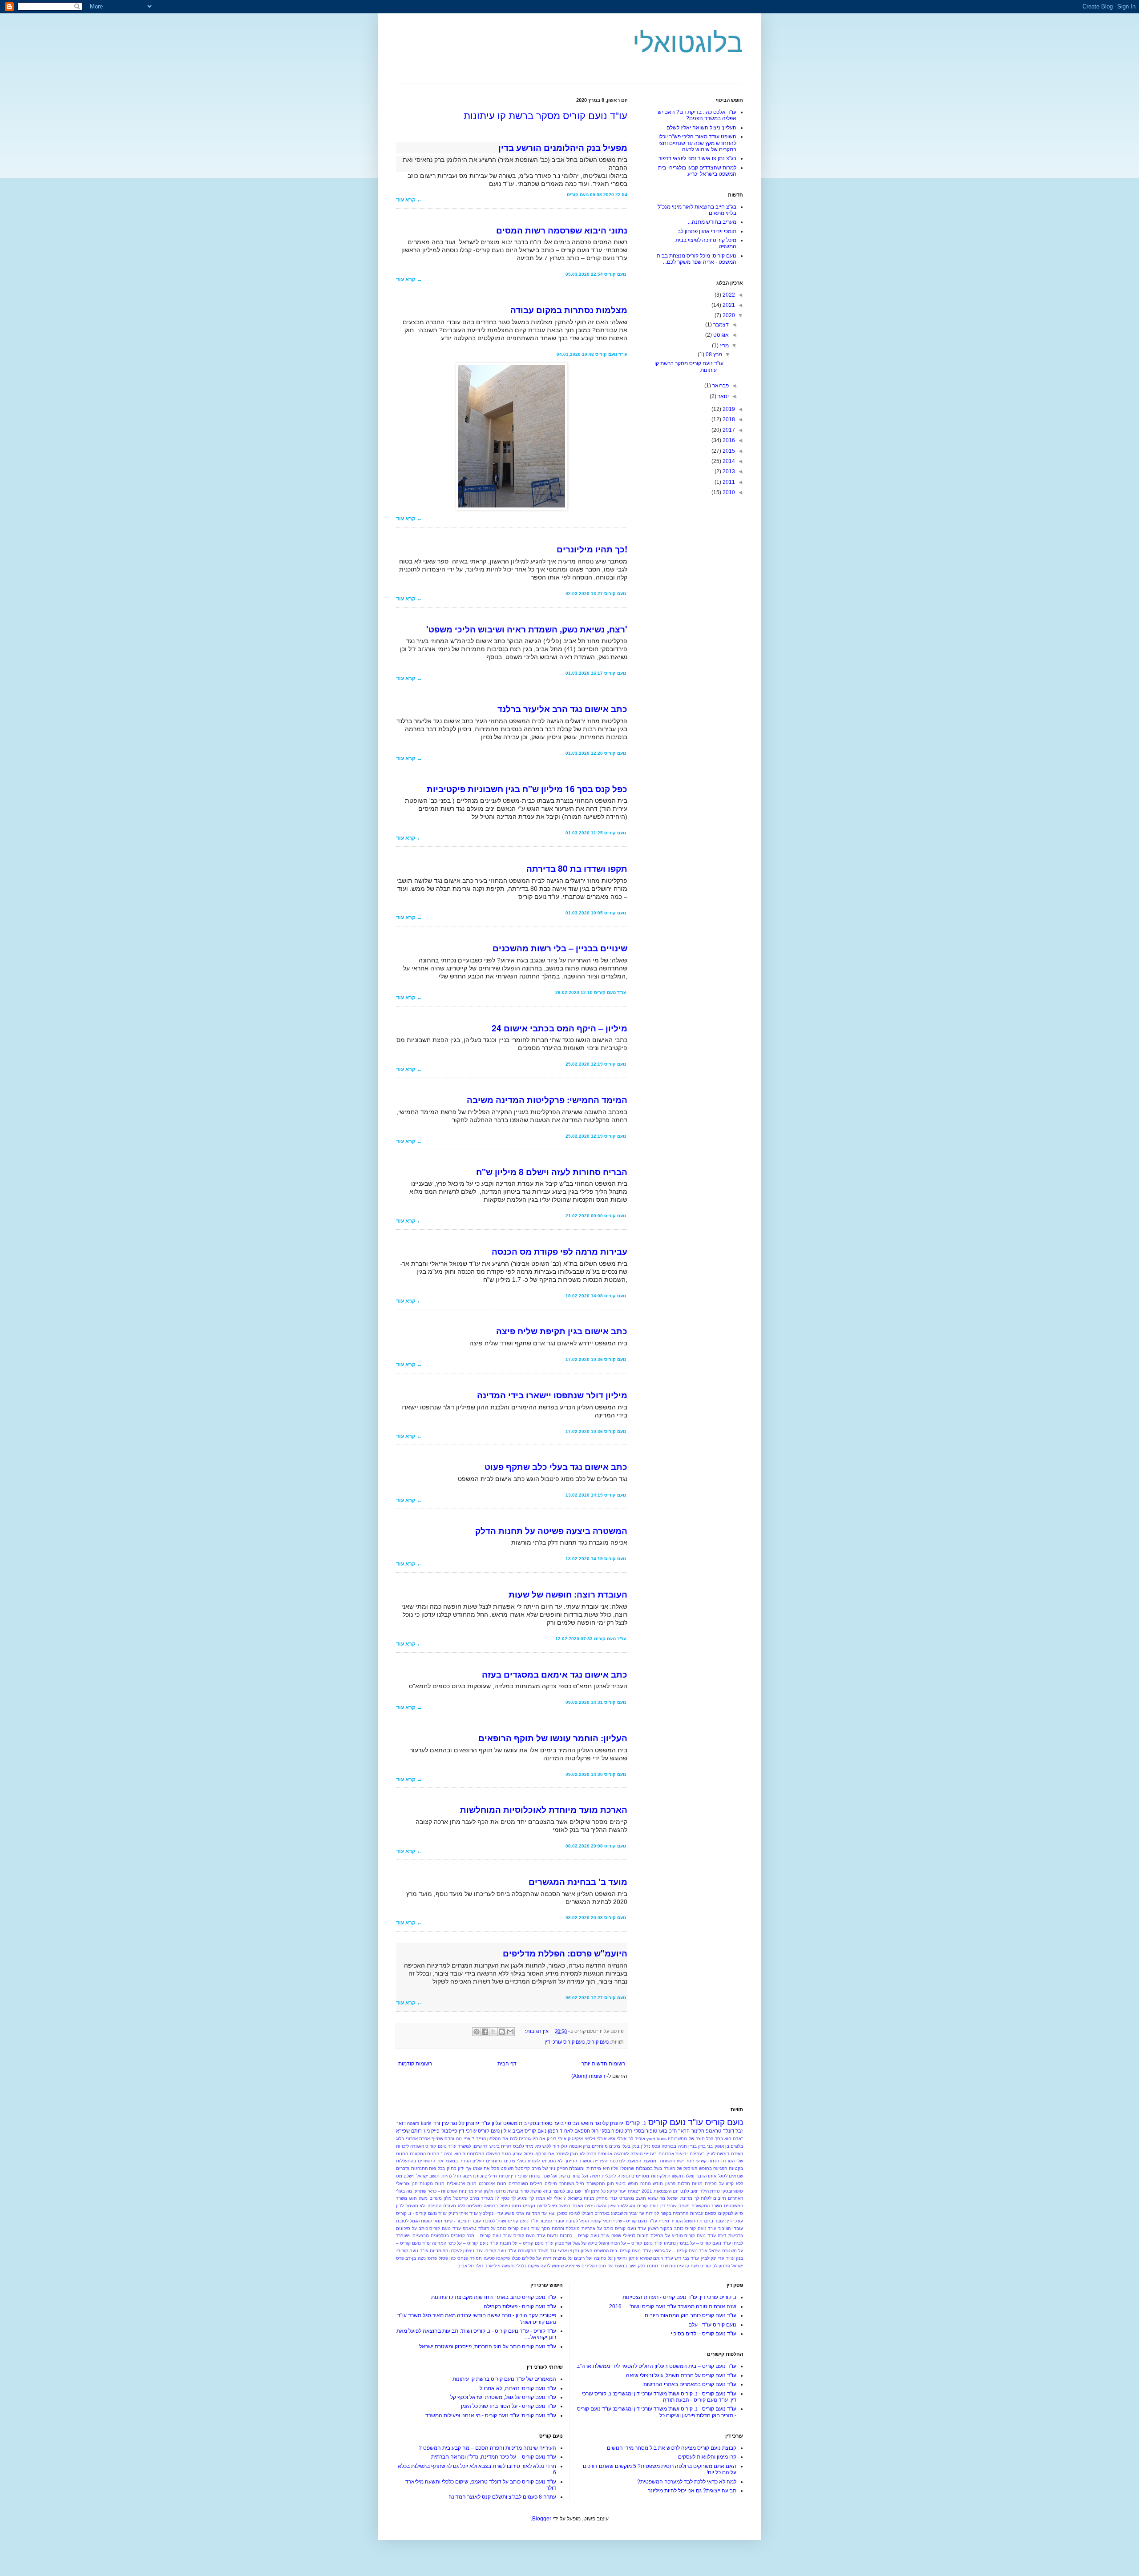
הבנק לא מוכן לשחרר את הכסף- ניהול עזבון (554, 2154)
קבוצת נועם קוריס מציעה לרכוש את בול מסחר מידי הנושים (672, 2448)
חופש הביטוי (579, 2123)
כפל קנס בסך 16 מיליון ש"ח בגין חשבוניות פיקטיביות (527, 789)
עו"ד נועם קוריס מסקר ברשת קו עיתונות (545, 116)
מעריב (436, 2198)
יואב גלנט (689, 2191)
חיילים (551, 2184)
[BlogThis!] (502, 2032)
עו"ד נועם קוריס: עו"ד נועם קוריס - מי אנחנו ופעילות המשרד (491, 2415)
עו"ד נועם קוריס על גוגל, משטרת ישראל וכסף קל (503, 2397)
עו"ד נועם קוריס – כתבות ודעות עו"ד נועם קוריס (561, 2236)
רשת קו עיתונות (684, 2266)
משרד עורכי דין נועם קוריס (663, 2206)
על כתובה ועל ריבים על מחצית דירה (578, 2258)
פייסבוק (449, 2131)
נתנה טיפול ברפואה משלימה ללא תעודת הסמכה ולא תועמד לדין (458, 2206)
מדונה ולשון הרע (490, 2191)
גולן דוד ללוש (555, 2146)
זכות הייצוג (473, 2176)
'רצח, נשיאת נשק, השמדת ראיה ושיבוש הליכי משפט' (527, 629)
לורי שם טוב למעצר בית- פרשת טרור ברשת (548, 2191)
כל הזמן (598, 2191)
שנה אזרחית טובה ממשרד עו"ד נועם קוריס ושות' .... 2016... (671, 2306)
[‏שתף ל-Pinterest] (477, 2032)
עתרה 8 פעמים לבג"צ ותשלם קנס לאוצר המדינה (502, 2497)
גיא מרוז (533, 2146)
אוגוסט (720, 335)
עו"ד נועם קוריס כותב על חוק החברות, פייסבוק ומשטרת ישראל (488, 2347)
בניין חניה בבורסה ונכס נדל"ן (669, 2146)
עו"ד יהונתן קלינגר (470, 2123)
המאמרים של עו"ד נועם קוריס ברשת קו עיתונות (504, 2379)
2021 (728, 305)
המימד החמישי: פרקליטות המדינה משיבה (547, 1100)
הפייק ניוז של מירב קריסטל (541, 2168)
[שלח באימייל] (510, 2032)
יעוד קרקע (617, 2191)
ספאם (711, 2213)
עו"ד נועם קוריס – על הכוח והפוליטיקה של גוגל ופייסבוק (609, 2243)
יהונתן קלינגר (609, 2123)
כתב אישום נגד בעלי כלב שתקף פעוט (556, 1467)
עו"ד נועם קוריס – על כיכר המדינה (465, 2243)
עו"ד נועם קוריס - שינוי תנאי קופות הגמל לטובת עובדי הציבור (598, 2221)
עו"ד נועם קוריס (676, 2122)
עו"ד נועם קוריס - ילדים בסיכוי (704, 2334)
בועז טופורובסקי (546, 2123)
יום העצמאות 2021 (660, 2191)
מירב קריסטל (466, 2198)
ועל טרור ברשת (574, 2176)
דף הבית (507, 2064)
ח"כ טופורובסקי (616, 2131)
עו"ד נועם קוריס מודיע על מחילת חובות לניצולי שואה (664, 2236)
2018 (728, 419)
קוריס (706, 2266)
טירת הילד (710, 2191)
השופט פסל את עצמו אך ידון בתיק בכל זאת (471, 2168)
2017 (728, 430)
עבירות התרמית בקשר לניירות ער (671, 2213)
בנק (636, 2146)
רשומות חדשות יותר (603, 2064)
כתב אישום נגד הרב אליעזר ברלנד (562, 709)
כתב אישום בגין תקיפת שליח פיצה (562, 1331)
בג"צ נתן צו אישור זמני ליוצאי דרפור (697, 158)
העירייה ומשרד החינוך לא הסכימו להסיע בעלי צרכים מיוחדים (547, 2161)
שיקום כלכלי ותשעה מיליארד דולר (507, 2266)
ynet (651, 2139)
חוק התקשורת (600, 2184)
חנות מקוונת (432, 2184)
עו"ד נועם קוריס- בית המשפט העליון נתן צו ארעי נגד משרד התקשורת (584, 2251)
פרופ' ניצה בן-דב (421, 2258)
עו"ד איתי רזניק (463, 2213)
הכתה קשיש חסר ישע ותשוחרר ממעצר (681, 2161)
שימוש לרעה (552, 2266)
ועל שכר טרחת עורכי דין (534, 2176)
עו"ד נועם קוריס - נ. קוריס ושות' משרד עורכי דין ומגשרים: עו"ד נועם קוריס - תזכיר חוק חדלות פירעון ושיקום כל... (657, 2412)
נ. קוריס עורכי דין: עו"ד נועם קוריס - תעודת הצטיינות (679, 2297)
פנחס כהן (458, 2258)
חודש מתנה (652, 2184)
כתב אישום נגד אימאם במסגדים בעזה (555, 1674)
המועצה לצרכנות (625, 2161)
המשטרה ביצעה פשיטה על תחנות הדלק (551, 1531)
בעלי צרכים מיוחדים (611, 2146)
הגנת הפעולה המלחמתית (487, 2154)
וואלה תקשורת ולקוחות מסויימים (663, 2176)
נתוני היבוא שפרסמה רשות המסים (562, 230)
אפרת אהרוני (418, 2139)
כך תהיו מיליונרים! (592, 549)
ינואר (723, 396)
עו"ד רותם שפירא (656, 2258)
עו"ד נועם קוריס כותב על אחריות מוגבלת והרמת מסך (594, 2228)
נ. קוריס (636, 2123)
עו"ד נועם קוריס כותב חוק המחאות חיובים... (689, 2315)
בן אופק (722, 2146)
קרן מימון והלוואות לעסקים (707, 2457)
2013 (728, 471)
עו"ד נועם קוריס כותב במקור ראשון (682, 2228)
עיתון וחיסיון (626, 2258)
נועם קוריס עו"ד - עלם (712, 2325)
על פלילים (531, 2258)
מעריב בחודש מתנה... (712, 222)
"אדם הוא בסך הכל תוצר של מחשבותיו (705, 2139)
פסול (443, 2258)
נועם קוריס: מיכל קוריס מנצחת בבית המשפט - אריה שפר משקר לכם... (697, 259)
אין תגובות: (536, 2031)
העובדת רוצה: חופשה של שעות (568, 1594)
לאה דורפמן (560, 2131)
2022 (728, 295)
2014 (728, 461)
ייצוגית (634, 2191)
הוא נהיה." (451, 2154)
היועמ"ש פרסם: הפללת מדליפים (565, 1953)
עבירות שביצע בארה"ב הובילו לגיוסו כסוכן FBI (593, 2213)
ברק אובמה (580, 2146)
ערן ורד (441, 2123)
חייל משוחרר (572, 2184)
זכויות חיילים (497, 2176)
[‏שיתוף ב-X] (493, 2032)
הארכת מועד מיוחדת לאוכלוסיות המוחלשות (544, 1809)
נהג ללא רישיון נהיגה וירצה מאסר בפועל (597, 2206)
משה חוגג (418, 2198)
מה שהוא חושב (650, 2198)
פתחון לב (721, 2266)
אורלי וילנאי (596, 2139)
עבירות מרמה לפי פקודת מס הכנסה (559, 1251)
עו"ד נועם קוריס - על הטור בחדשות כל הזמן (509, 2406)
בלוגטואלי (688, 43)
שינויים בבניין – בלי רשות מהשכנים (560, 948)
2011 (728, 482)
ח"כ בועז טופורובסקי (655, 2131)
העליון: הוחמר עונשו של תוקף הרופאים (553, 1738)
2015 (728, 451)
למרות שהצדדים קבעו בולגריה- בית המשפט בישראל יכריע (697, 171)
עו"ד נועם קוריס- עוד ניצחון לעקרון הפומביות (473, 2251)
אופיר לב (637, 2139)
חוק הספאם (586, 2131)
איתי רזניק (557, 2139)
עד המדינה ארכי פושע (526, 2213)
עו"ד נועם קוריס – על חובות (527, 2243)
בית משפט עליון (509, 2123)
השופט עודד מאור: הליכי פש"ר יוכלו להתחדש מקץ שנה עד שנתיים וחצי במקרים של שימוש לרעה (697, 143)
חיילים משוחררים (526, 2184)
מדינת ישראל (680, 2198)
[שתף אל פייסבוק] (485, 2032)
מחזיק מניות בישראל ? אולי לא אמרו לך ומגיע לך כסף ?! (551, 2198)
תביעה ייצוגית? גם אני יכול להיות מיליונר (692, 2491)
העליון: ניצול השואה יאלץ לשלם (701, 128)
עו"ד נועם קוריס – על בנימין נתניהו (697, 2243)
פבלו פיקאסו (508, 2258)
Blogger (542, 2519)
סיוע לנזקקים (731, 2213)
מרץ (724, 346)
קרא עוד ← (409, 200)
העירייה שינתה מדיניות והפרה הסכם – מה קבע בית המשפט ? (487, 2448)
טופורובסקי (732, 2191)
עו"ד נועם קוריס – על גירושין (680, 2251)
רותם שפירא (409, 2131)
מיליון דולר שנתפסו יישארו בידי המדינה (552, 1395)
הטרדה (728, 2161)
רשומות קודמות (415, 2064)
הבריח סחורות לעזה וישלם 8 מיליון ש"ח (552, 1172)
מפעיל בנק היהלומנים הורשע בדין (563, 147)
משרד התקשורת (707, 2206)
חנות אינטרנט (493, 2184)
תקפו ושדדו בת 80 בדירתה (577, 868)
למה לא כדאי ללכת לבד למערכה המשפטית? (687, 2482)
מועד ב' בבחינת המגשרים (578, 1882)
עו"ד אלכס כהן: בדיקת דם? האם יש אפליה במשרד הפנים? (697, 115)
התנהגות (419, 2168)
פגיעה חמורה (482, 2258)
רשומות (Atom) (588, 2076)
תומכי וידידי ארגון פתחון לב (707, 231)
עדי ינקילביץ (491, 2213)
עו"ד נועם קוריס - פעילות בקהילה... (518, 2306)
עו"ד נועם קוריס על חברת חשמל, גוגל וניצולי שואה (681, 2375)
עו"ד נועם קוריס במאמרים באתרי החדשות (690, 2384)
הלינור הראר (691, 2131)
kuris (662, 2139)
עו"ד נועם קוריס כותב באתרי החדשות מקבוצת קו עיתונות (494, 2297)
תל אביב (466, 2266)
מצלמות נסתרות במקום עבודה (569, 310)
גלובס (519, 2146)
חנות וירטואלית (462, 2184)
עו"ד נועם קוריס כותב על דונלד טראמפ (501, 2228)
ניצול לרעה (547, 2206)
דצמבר (720, 325)
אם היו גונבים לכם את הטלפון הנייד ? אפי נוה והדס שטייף (489, 2139)
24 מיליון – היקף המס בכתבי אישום (559, 1028)
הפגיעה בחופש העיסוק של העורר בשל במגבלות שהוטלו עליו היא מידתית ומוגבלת (648, 2168)
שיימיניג (573, 2266)
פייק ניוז (432, 2131)
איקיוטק (575, 2139)
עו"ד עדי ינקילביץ (718, 2258)
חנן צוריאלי (407, 2184)
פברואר (720, 386)
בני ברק (705, 2146)
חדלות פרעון (678, 2184)
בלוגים (737, 2146)
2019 (728, 409)
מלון (448, 2198)
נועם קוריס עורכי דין (565, 2042)
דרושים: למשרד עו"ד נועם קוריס (456, 2146)
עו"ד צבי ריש (687, 2258)
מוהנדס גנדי (622, 2198)
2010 (728, 492)
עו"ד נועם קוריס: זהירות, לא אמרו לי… (515, 2388)
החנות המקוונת (425, 2154)
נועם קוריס (598, 2042)
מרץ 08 (713, 354)
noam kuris (419, 2123)
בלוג (400, 2139)
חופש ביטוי (627, 2184)
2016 (728, 440)
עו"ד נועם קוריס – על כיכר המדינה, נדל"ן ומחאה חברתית (494, 2457)
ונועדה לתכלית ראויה (610, 2176)
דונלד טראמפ (720, 2131)
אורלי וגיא (618, 2139)
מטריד (487, 2198)
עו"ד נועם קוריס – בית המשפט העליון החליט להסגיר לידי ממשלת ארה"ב (656, 2366)
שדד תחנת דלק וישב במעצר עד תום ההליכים (625, 2266)
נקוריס (529, 2206)
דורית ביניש (501, 2146)
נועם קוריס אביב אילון (523, 2131)
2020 (728, 315)
